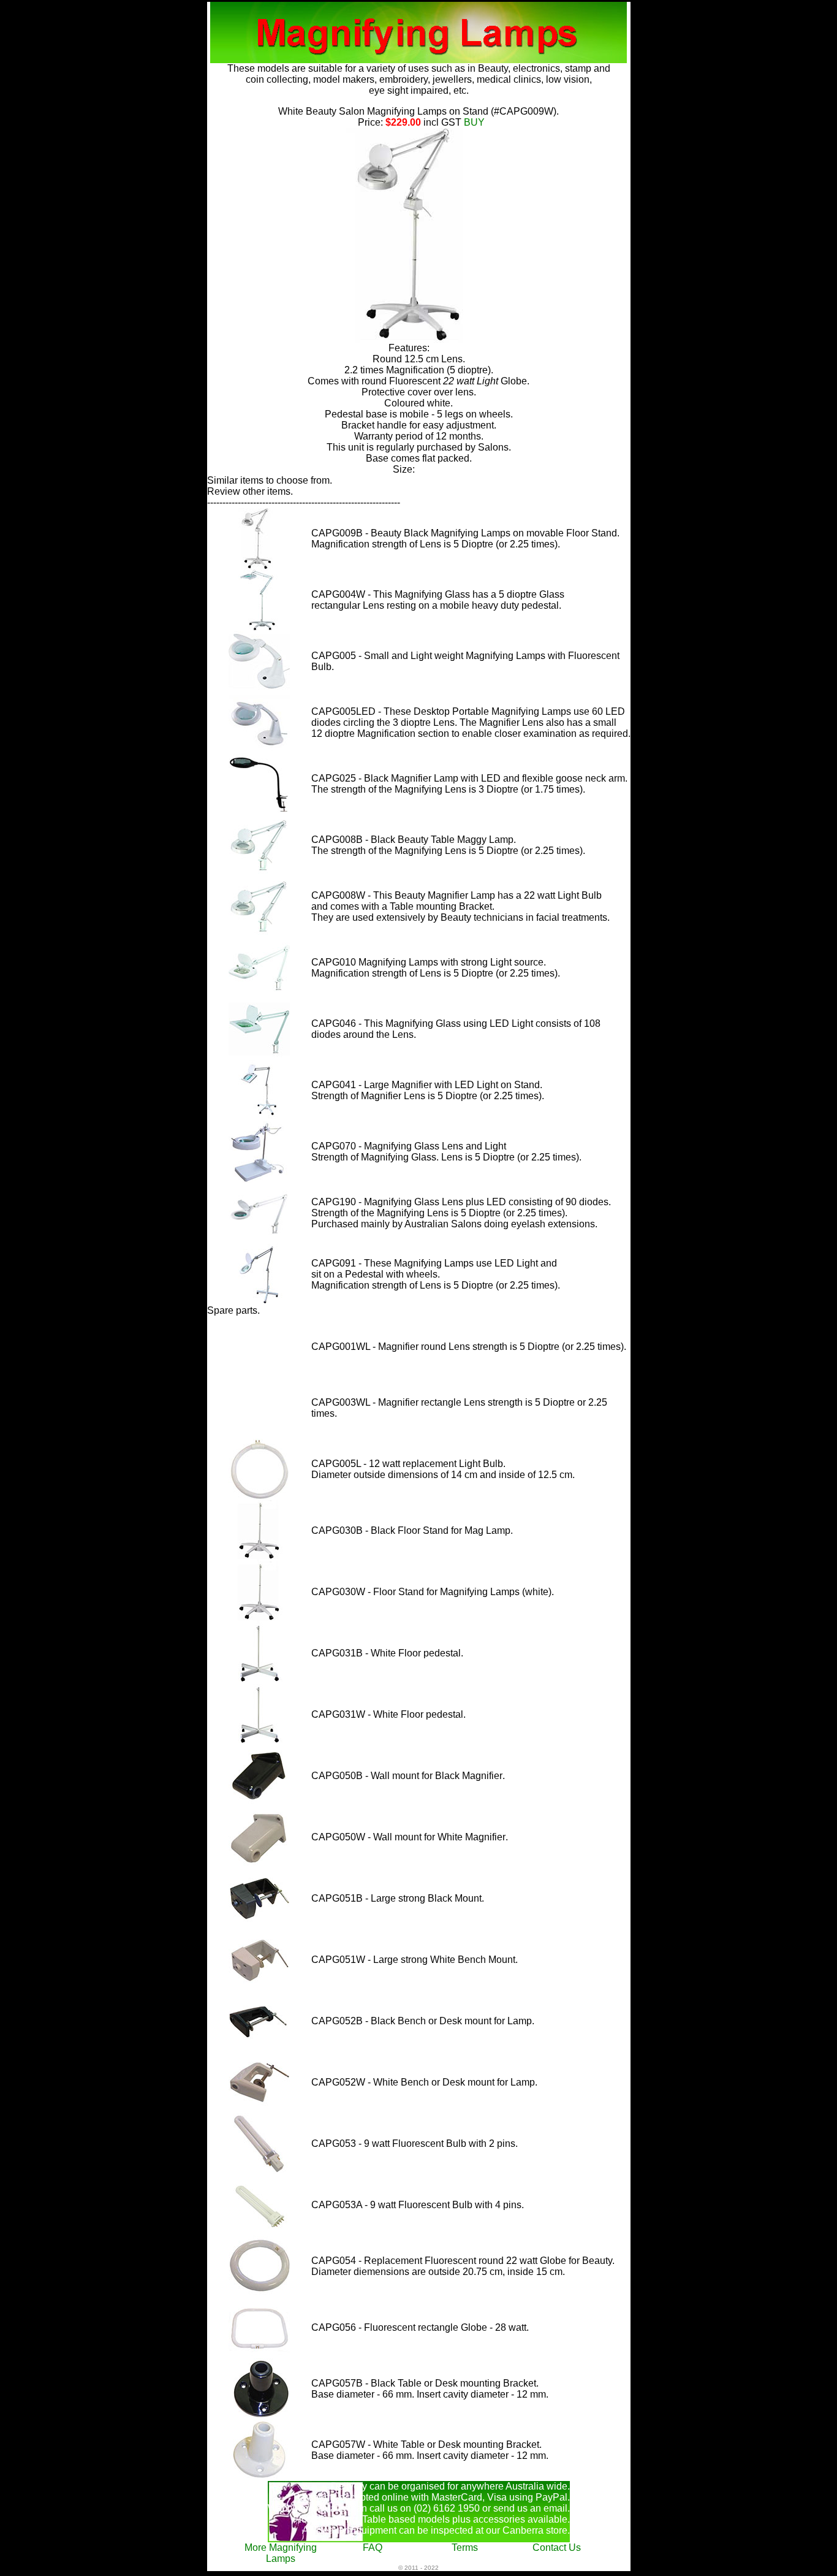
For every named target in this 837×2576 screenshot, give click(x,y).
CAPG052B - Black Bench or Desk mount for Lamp (422, 2021)
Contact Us (557, 2547)
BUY (472, 122)
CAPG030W (338, 1592)
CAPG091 (334, 1263)
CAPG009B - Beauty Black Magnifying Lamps (411, 533)
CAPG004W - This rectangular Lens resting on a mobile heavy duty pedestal (438, 600)
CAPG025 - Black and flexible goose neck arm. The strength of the (469, 784)
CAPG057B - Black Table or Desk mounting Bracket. (425, 2383)
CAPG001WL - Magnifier (365, 1347)
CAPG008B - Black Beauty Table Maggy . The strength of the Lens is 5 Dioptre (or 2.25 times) (447, 845)
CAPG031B (338, 1653)
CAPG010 (334, 962)
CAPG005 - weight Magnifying (412, 656)
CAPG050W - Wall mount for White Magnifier (408, 1837)
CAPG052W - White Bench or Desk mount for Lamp (423, 2082)
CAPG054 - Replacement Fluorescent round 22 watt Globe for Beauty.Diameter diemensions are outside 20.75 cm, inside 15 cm (463, 2266)
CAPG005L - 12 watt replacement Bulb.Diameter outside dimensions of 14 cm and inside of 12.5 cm (442, 1469)
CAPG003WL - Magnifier (365, 1402)
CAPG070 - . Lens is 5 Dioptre (413, 1152)
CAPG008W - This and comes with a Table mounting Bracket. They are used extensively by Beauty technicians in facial (456, 906)
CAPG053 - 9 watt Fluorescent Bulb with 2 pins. (415, 2143)
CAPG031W (339, 1714)
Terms (465, 2547)
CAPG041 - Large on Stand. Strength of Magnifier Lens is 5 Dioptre (427, 1090)
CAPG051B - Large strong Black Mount (396, 1898)
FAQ (373, 2547)
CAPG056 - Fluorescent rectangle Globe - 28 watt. (420, 2327)
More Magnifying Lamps (281, 2553)
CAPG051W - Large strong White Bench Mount (413, 1960)
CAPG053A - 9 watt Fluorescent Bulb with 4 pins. (418, 2205)
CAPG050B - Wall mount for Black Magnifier (407, 1776)
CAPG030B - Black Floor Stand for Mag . (412, 1530)
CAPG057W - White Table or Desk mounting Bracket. (426, 2445)
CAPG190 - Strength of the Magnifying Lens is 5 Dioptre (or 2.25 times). (461, 1207)
